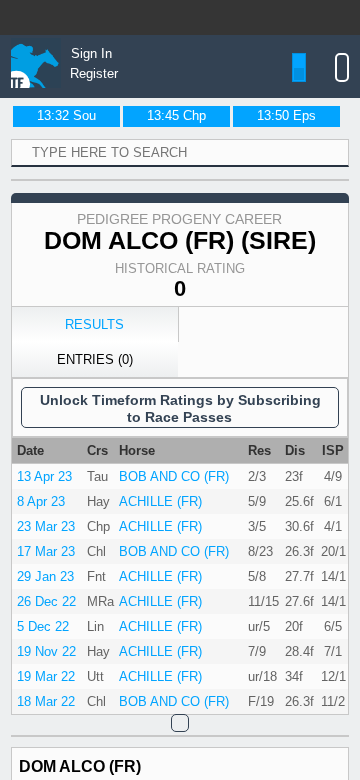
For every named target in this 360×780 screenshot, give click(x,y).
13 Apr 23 (44, 476)
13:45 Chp (176, 115)
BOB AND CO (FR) (174, 476)
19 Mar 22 (46, 676)
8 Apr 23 (41, 501)
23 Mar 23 (46, 526)
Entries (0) (95, 359)
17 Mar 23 (46, 551)
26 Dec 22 (46, 601)
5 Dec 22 (43, 626)
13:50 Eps (286, 115)
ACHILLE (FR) (160, 501)
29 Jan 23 (45, 576)
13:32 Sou (66, 115)
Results (94, 324)
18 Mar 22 (46, 701)
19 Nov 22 (46, 651)
